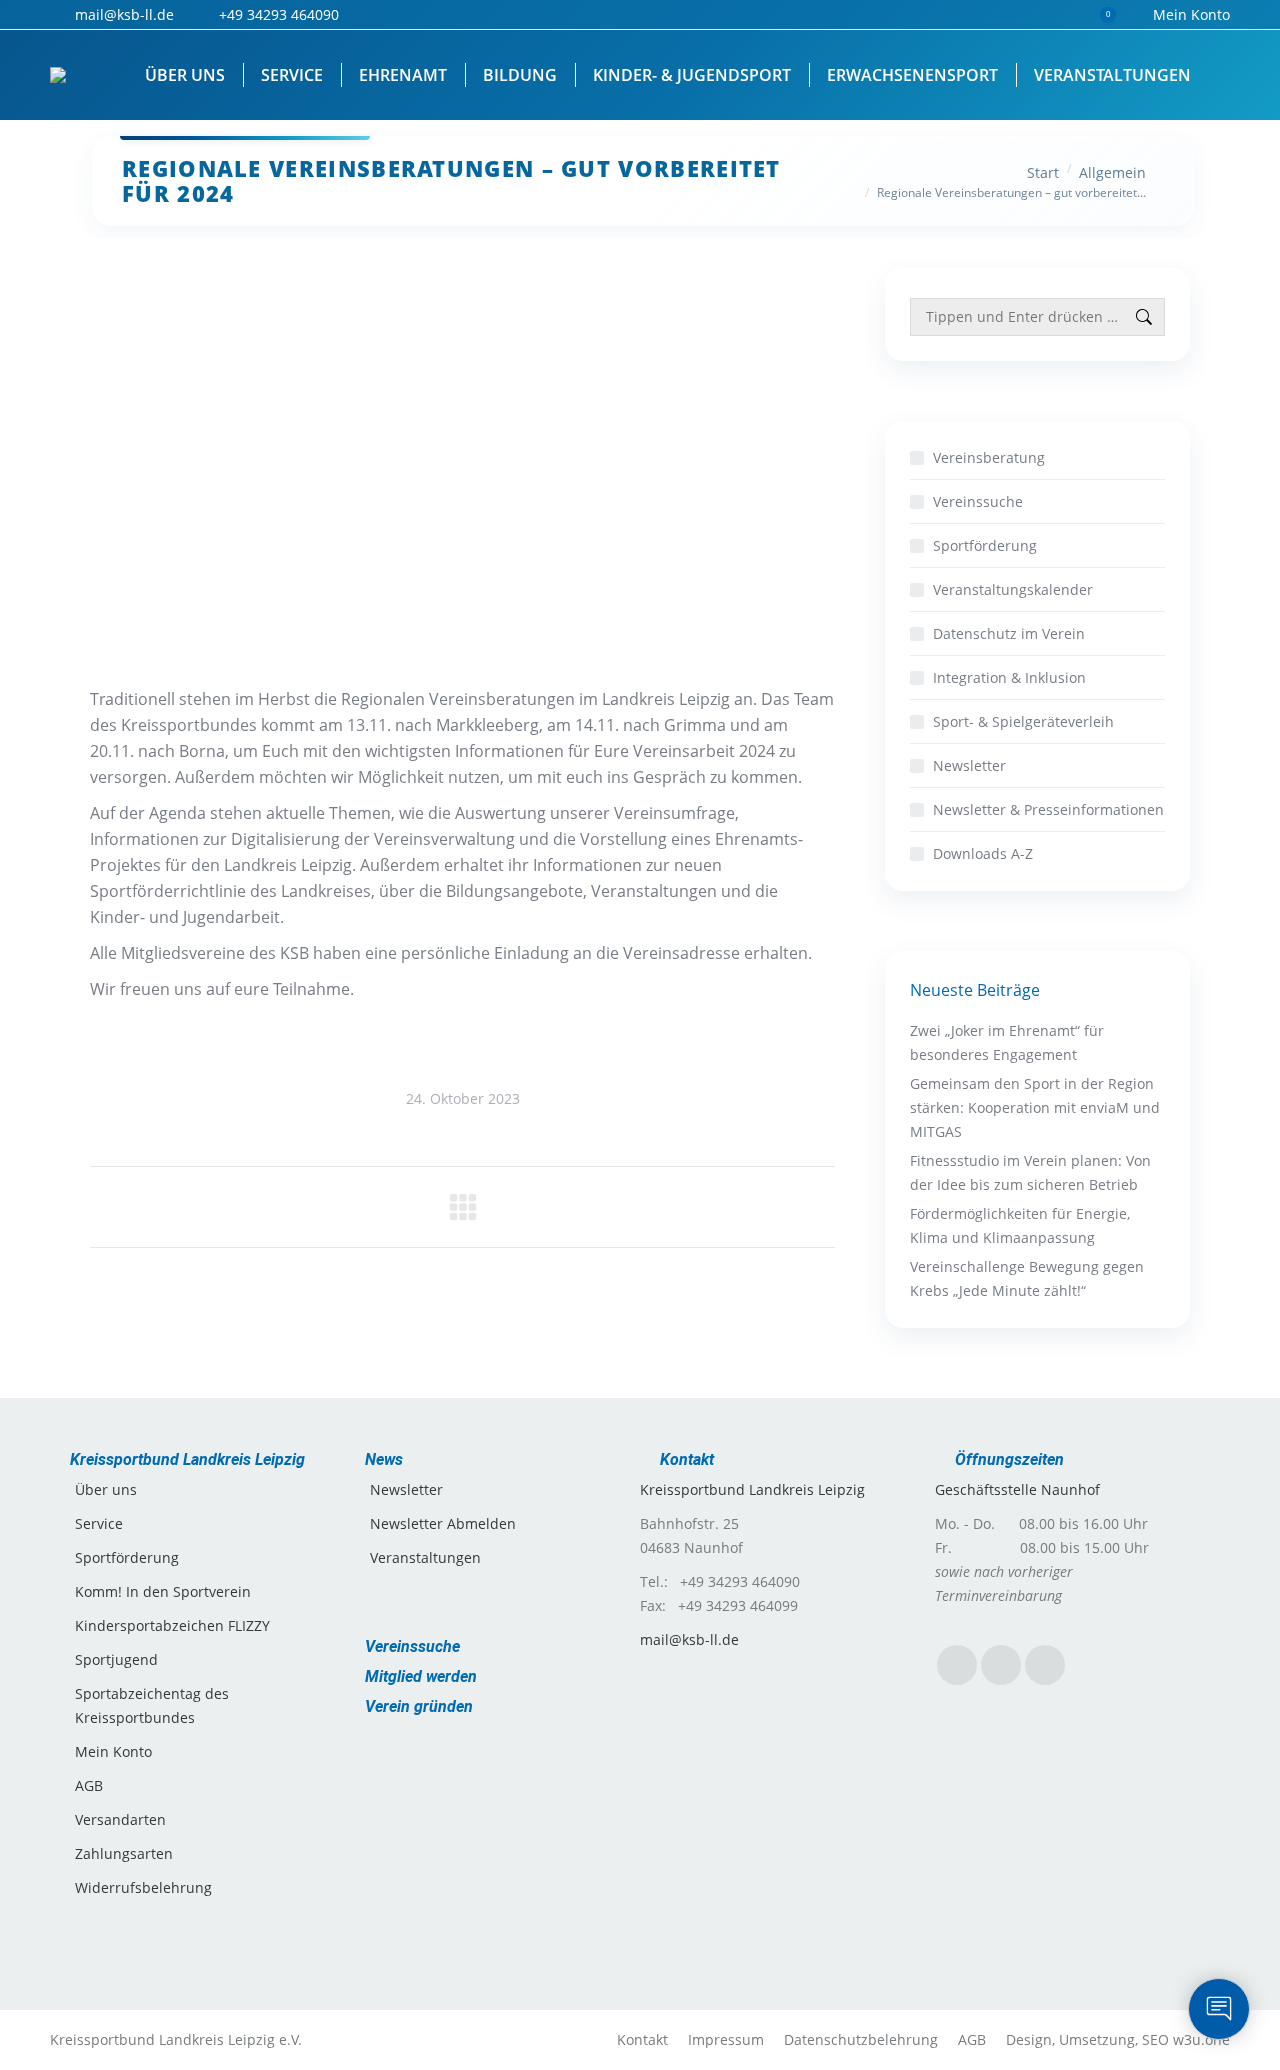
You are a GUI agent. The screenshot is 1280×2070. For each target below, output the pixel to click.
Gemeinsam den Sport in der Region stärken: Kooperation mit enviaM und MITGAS (1035, 1107)
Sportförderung (985, 545)
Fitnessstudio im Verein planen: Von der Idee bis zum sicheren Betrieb (1030, 1172)
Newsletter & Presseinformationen (1048, 809)
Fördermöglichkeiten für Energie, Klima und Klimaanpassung (1020, 1225)
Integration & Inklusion (1009, 677)
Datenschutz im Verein (1009, 633)
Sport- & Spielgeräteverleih (1023, 721)
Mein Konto (1191, 14)
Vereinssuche (978, 501)
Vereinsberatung (989, 457)
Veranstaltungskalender (1013, 589)
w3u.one (1201, 2039)
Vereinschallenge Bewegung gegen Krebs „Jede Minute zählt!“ (1027, 1278)
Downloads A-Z (983, 853)
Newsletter (969, 765)
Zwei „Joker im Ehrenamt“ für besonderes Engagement (1007, 1042)
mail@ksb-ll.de (689, 1639)
